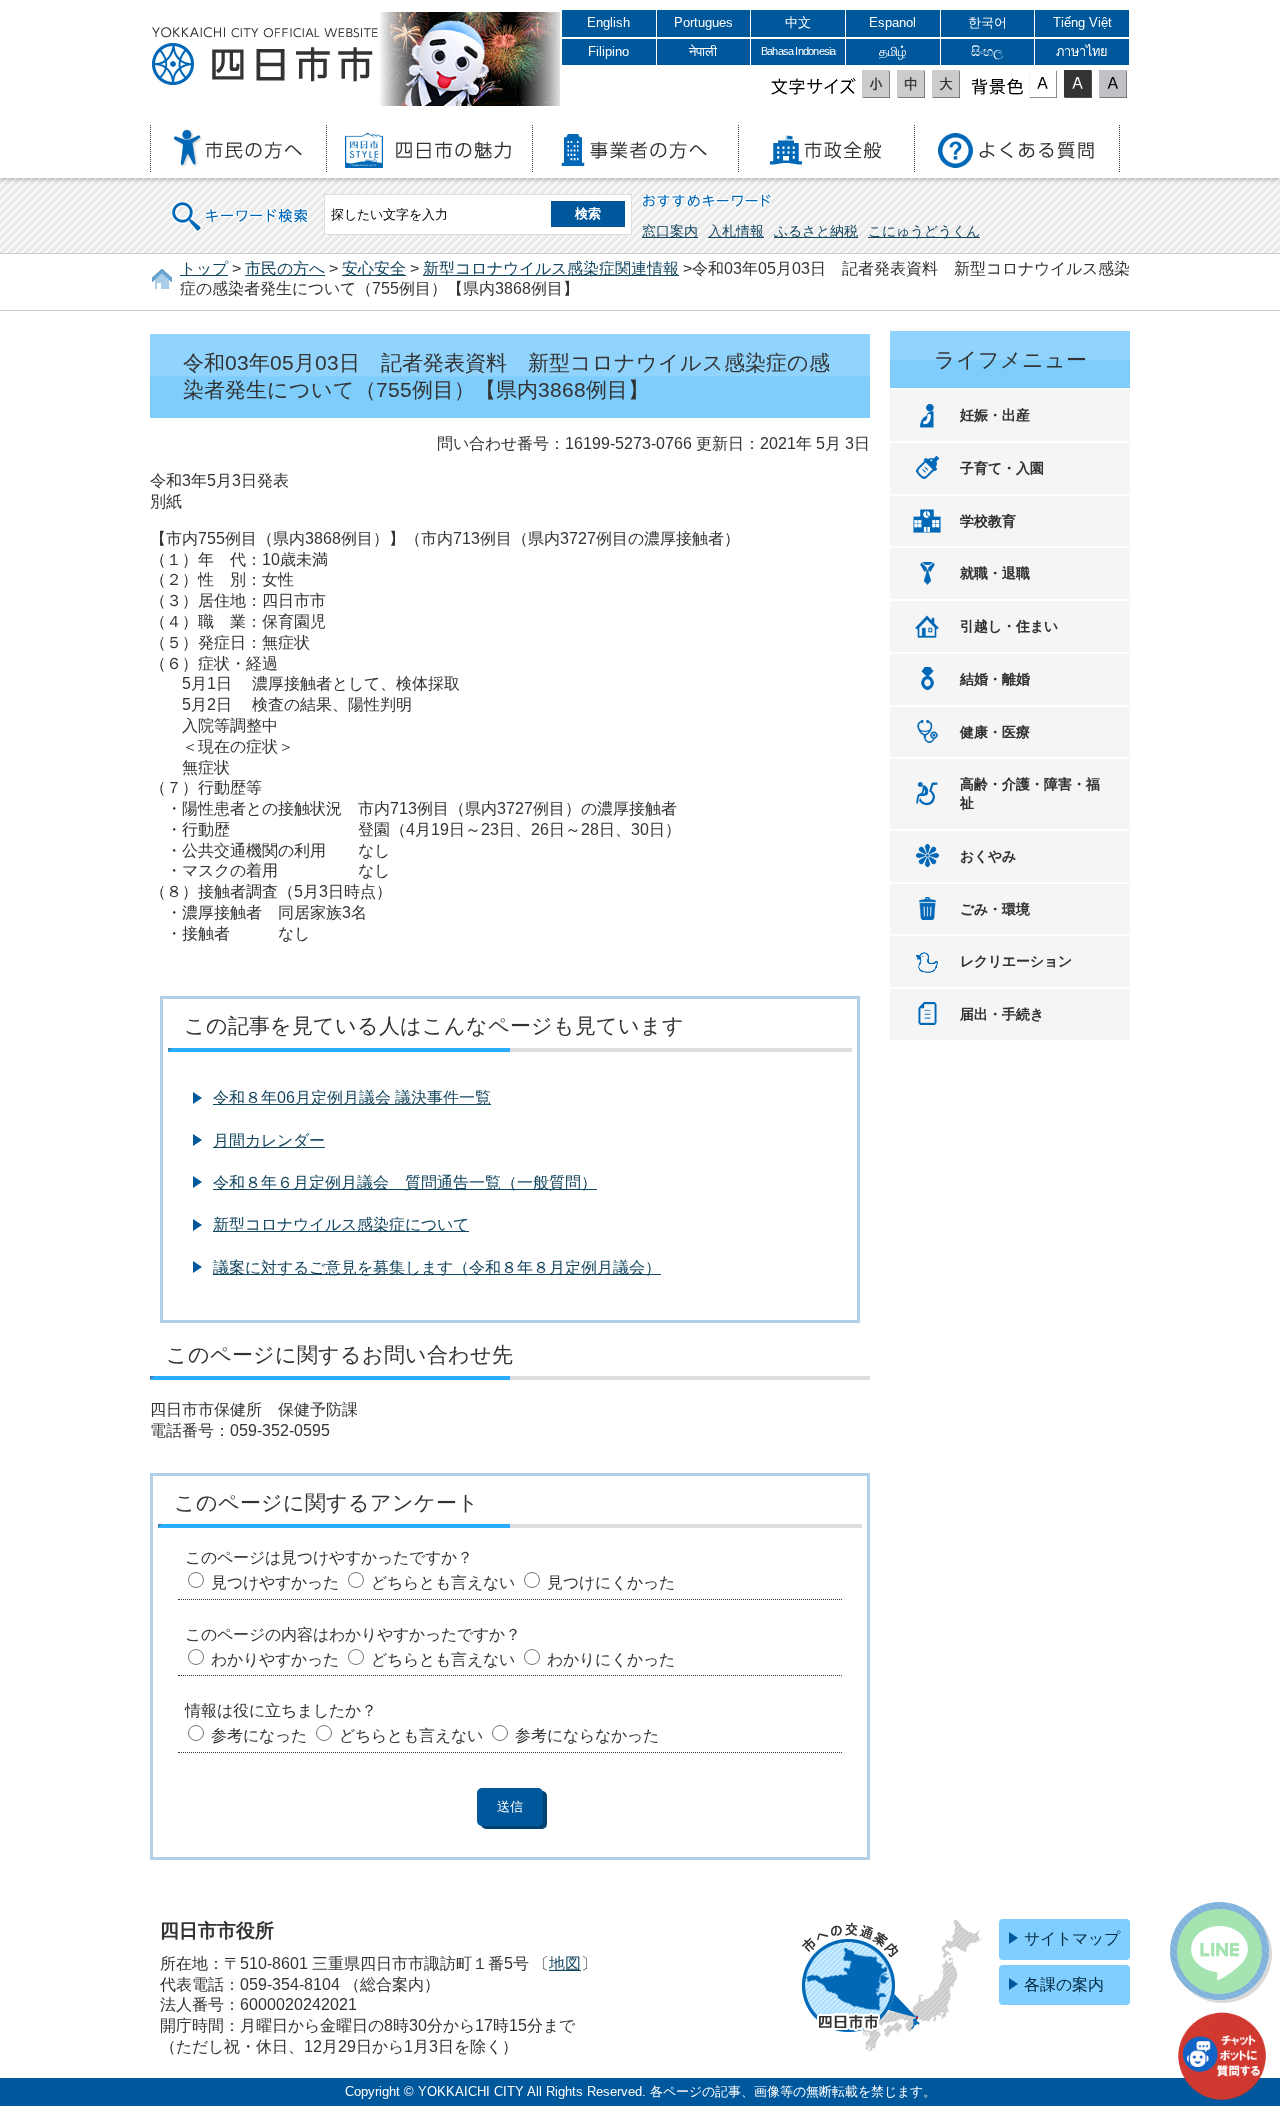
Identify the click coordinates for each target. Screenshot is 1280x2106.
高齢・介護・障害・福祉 (1030, 793)
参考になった (259, 1735)
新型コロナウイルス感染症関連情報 (551, 268)
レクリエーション (1016, 961)
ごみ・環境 (995, 909)
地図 (565, 1963)
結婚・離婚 (995, 679)
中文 (798, 22)
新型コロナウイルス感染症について (341, 1224)
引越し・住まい (1009, 626)
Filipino (608, 51)
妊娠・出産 (995, 415)
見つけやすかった (275, 1582)
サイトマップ (1072, 1938)
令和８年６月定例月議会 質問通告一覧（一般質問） (405, 1182)
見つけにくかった (611, 1582)
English (608, 22)
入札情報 (736, 231)
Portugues (703, 22)
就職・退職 (995, 573)
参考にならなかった (587, 1735)
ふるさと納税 (816, 231)
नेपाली (703, 51)
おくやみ (988, 856)
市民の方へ (285, 268)
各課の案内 (1064, 1984)
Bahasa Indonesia (798, 51)
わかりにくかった (611, 1659)
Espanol (892, 22)
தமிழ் (893, 51)
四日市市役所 (265, 57)
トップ (204, 268)
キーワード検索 (241, 203)
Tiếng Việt (1082, 22)
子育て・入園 (1002, 468)
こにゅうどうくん (924, 231)
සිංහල (987, 51)
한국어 (987, 22)
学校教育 (988, 521)
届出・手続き (1002, 1014)
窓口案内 (670, 231)
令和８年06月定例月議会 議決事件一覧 (352, 1097)
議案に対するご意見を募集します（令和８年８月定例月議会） (437, 1267)
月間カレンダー (269, 1140)
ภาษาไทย (1082, 51)
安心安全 (374, 268)
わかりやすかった (275, 1659)
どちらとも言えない (443, 1582)
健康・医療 (995, 732)
